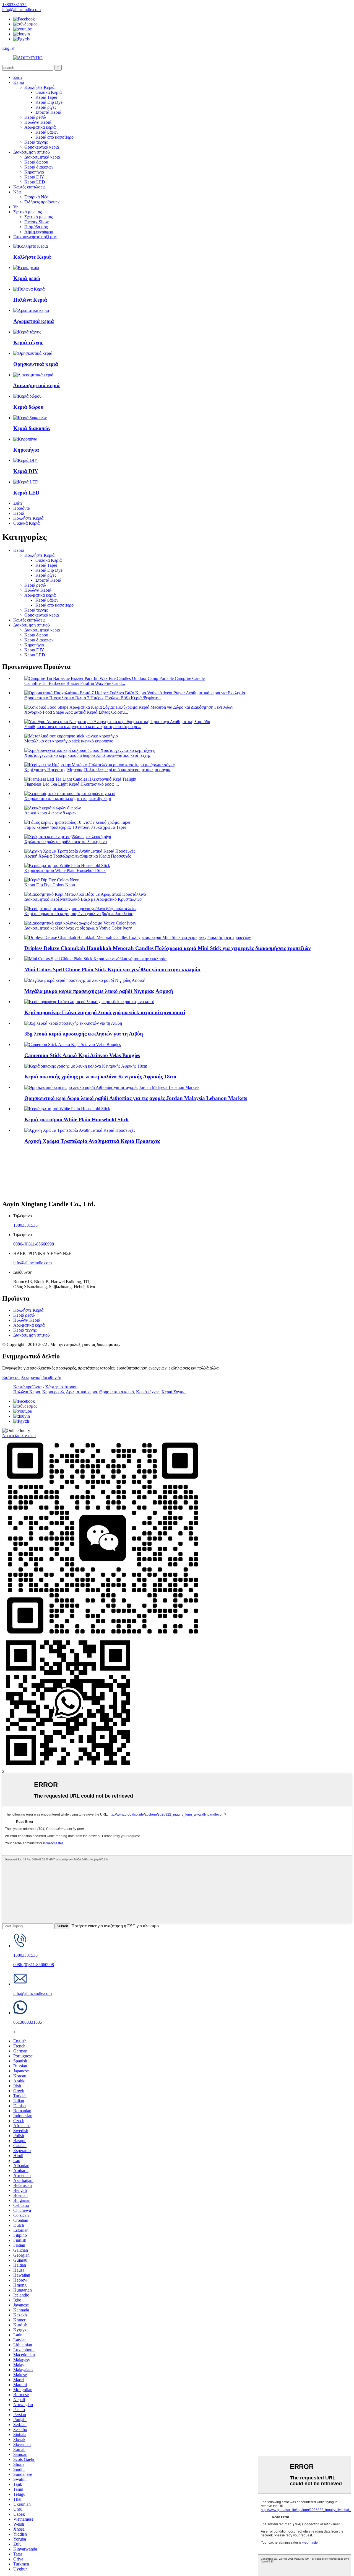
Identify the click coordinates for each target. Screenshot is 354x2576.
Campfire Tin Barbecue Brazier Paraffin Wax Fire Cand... (75, 683)
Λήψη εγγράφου (39, 232)
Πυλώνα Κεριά (38, 122)
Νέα (17, 192)
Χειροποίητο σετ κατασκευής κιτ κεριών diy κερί (68, 798)
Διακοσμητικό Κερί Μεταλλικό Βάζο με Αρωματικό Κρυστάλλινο (83, 899)
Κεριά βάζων (47, 132)
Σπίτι (18, 77)
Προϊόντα (22, 508)
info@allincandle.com (32, 1263)
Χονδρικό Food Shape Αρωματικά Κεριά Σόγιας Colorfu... (76, 712)
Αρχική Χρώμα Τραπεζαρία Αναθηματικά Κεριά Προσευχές (78, 856)
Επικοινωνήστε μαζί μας (35, 237)
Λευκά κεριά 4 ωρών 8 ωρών (50, 813)
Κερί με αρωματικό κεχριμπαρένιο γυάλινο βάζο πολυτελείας (79, 914)
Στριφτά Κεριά (48, 112)
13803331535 (25, 1225)
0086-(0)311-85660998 (34, 1244)
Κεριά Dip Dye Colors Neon (50, 885)
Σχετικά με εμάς (28, 212)
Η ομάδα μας (36, 227)
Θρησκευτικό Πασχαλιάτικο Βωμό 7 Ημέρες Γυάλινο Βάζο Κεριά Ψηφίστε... (93, 698)
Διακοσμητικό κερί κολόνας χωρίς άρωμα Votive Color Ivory (78, 928)
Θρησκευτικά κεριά (42, 147)
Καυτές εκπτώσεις (29, 187)
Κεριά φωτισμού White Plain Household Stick (65, 870)
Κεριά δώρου (36, 162)
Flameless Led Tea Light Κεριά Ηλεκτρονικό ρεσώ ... (72, 784)
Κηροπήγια (34, 172)
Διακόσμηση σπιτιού (32, 152)
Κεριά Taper (46, 97)
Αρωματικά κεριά (40, 127)
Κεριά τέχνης (36, 142)
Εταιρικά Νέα (36, 197)
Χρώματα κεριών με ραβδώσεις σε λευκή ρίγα (66, 842)
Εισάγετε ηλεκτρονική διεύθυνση (32, 1377)
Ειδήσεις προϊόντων (42, 202)
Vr (15, 207)
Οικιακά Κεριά (49, 92)
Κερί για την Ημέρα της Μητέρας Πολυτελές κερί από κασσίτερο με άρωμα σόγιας (98, 770)
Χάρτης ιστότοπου (61, 1387)
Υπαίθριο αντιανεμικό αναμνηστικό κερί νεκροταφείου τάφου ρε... (83, 727)
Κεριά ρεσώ (35, 117)
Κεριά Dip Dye (49, 102)
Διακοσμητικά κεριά (42, 157)
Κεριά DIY (34, 177)
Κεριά (19, 82)
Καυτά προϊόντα (27, 1387)
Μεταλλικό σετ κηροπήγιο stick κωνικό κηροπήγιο (69, 741)
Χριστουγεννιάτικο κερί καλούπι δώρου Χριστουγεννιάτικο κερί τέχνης (87, 755)
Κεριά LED (35, 182)
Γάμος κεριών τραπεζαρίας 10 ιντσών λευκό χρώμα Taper (75, 827)
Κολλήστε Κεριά (39, 87)
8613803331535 (28, 2022)
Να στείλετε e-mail (19, 1435)
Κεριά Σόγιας (173, 1392)
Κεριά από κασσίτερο (54, 137)
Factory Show (37, 222)
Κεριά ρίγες (46, 107)
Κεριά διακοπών (39, 167)
